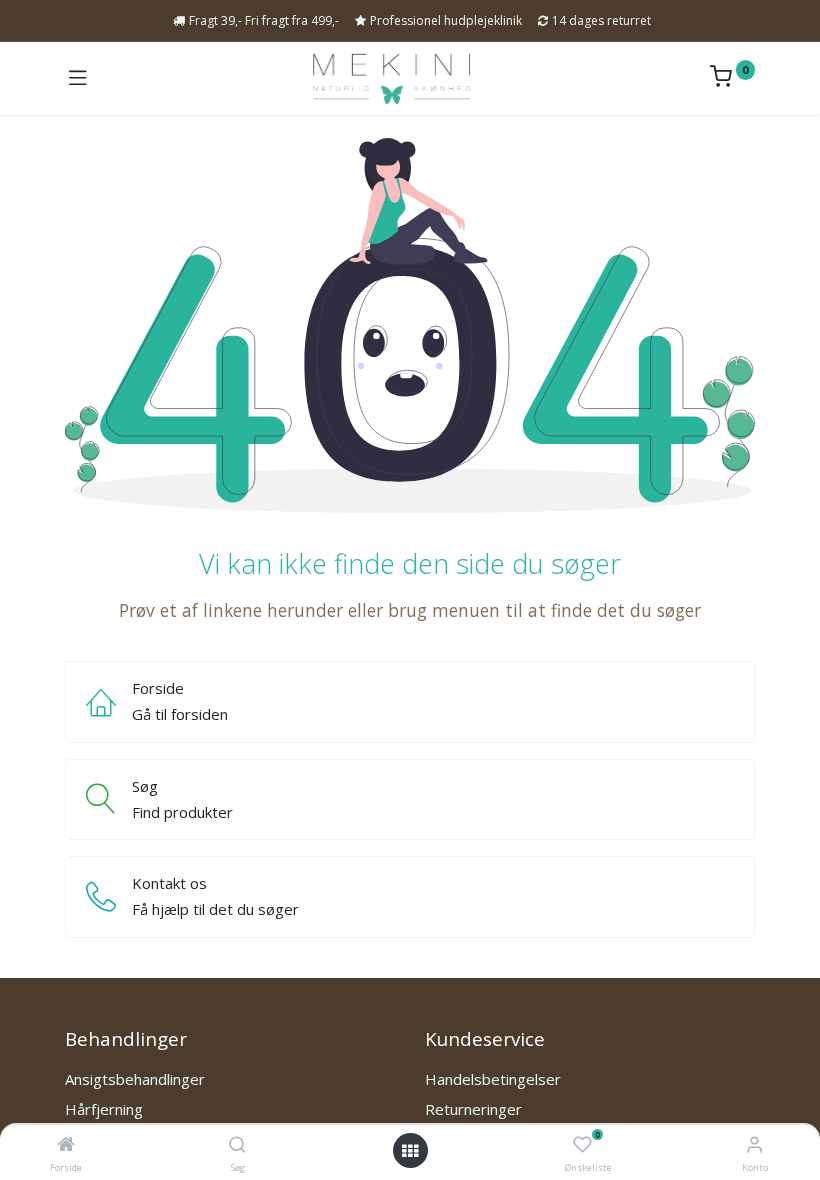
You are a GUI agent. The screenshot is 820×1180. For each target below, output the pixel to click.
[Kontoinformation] (754, 1143)
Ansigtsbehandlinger (135, 1079)
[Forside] (66, 1145)
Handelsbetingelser (493, 1079)
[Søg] (237, 1145)
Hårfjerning (104, 1109)
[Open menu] (410, 1151)
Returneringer (473, 1109)
